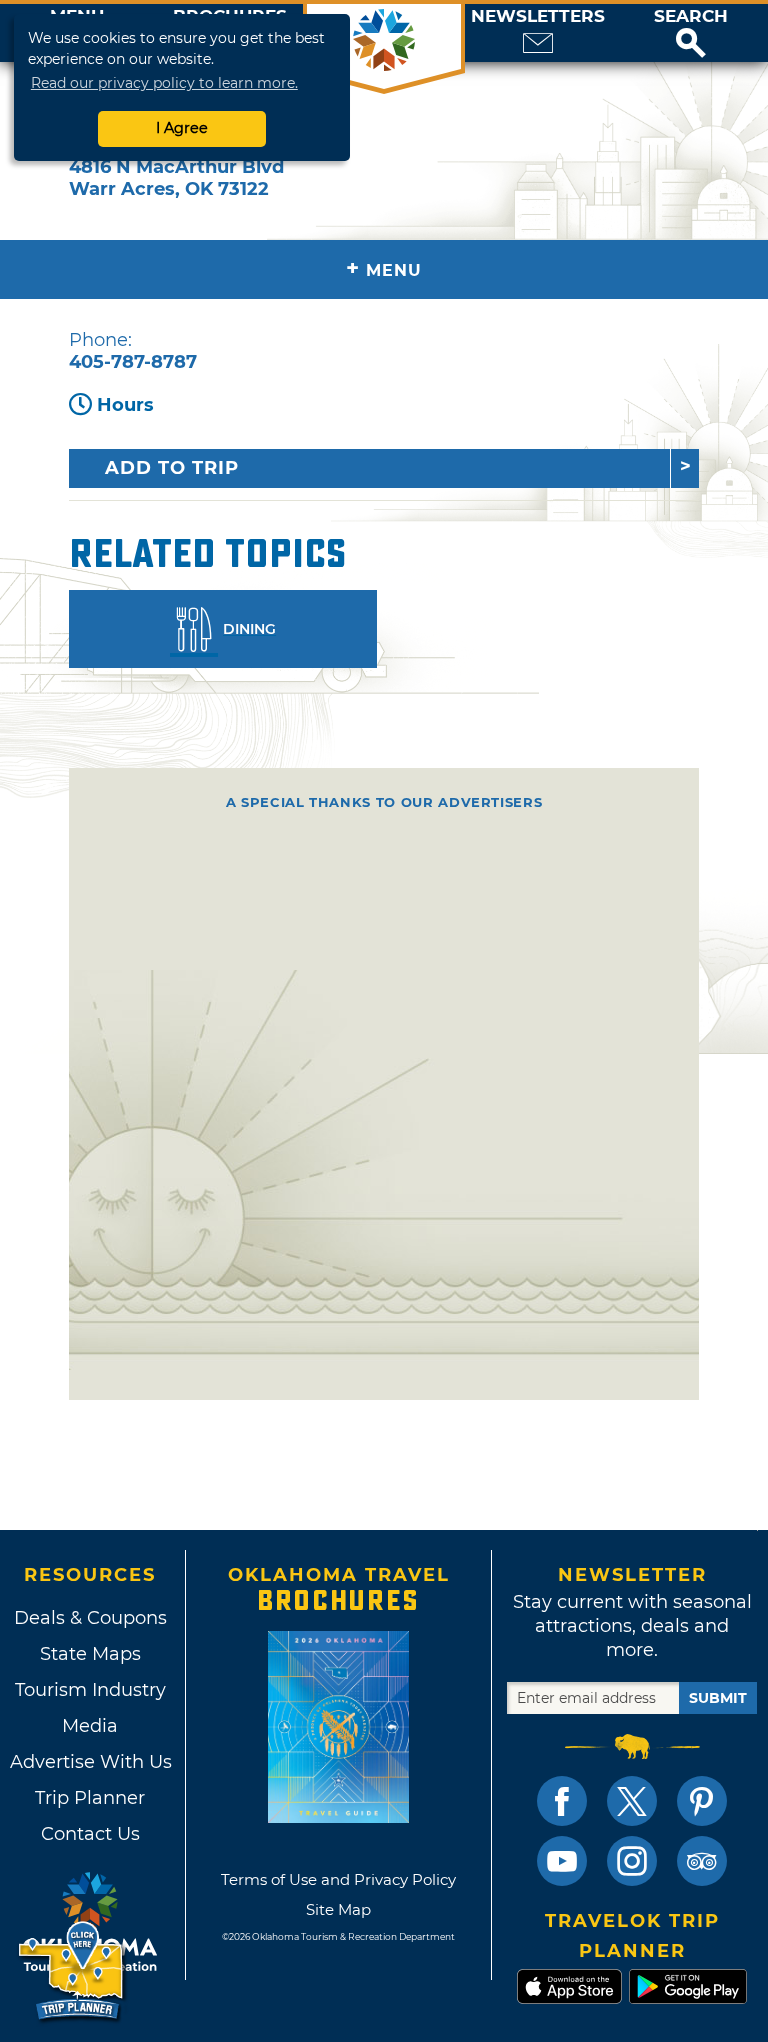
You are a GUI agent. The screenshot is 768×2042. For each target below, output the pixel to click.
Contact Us (90, 1834)
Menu (384, 268)
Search (691, 16)
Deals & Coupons (90, 1618)
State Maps (90, 1654)
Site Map (338, 1909)
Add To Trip (172, 468)
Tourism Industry (90, 1690)
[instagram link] (632, 1861)
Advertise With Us (90, 1762)
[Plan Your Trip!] (72, 1971)
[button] (691, 33)
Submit (718, 1698)
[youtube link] (562, 1861)
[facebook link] (562, 1801)
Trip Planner (90, 1798)
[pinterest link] (702, 1801)
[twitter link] (632, 1801)
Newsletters (538, 16)
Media (90, 1726)
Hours (125, 405)
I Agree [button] (182, 128)
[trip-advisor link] (702, 1861)
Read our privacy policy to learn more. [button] (164, 83)
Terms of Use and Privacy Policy (338, 1879)
